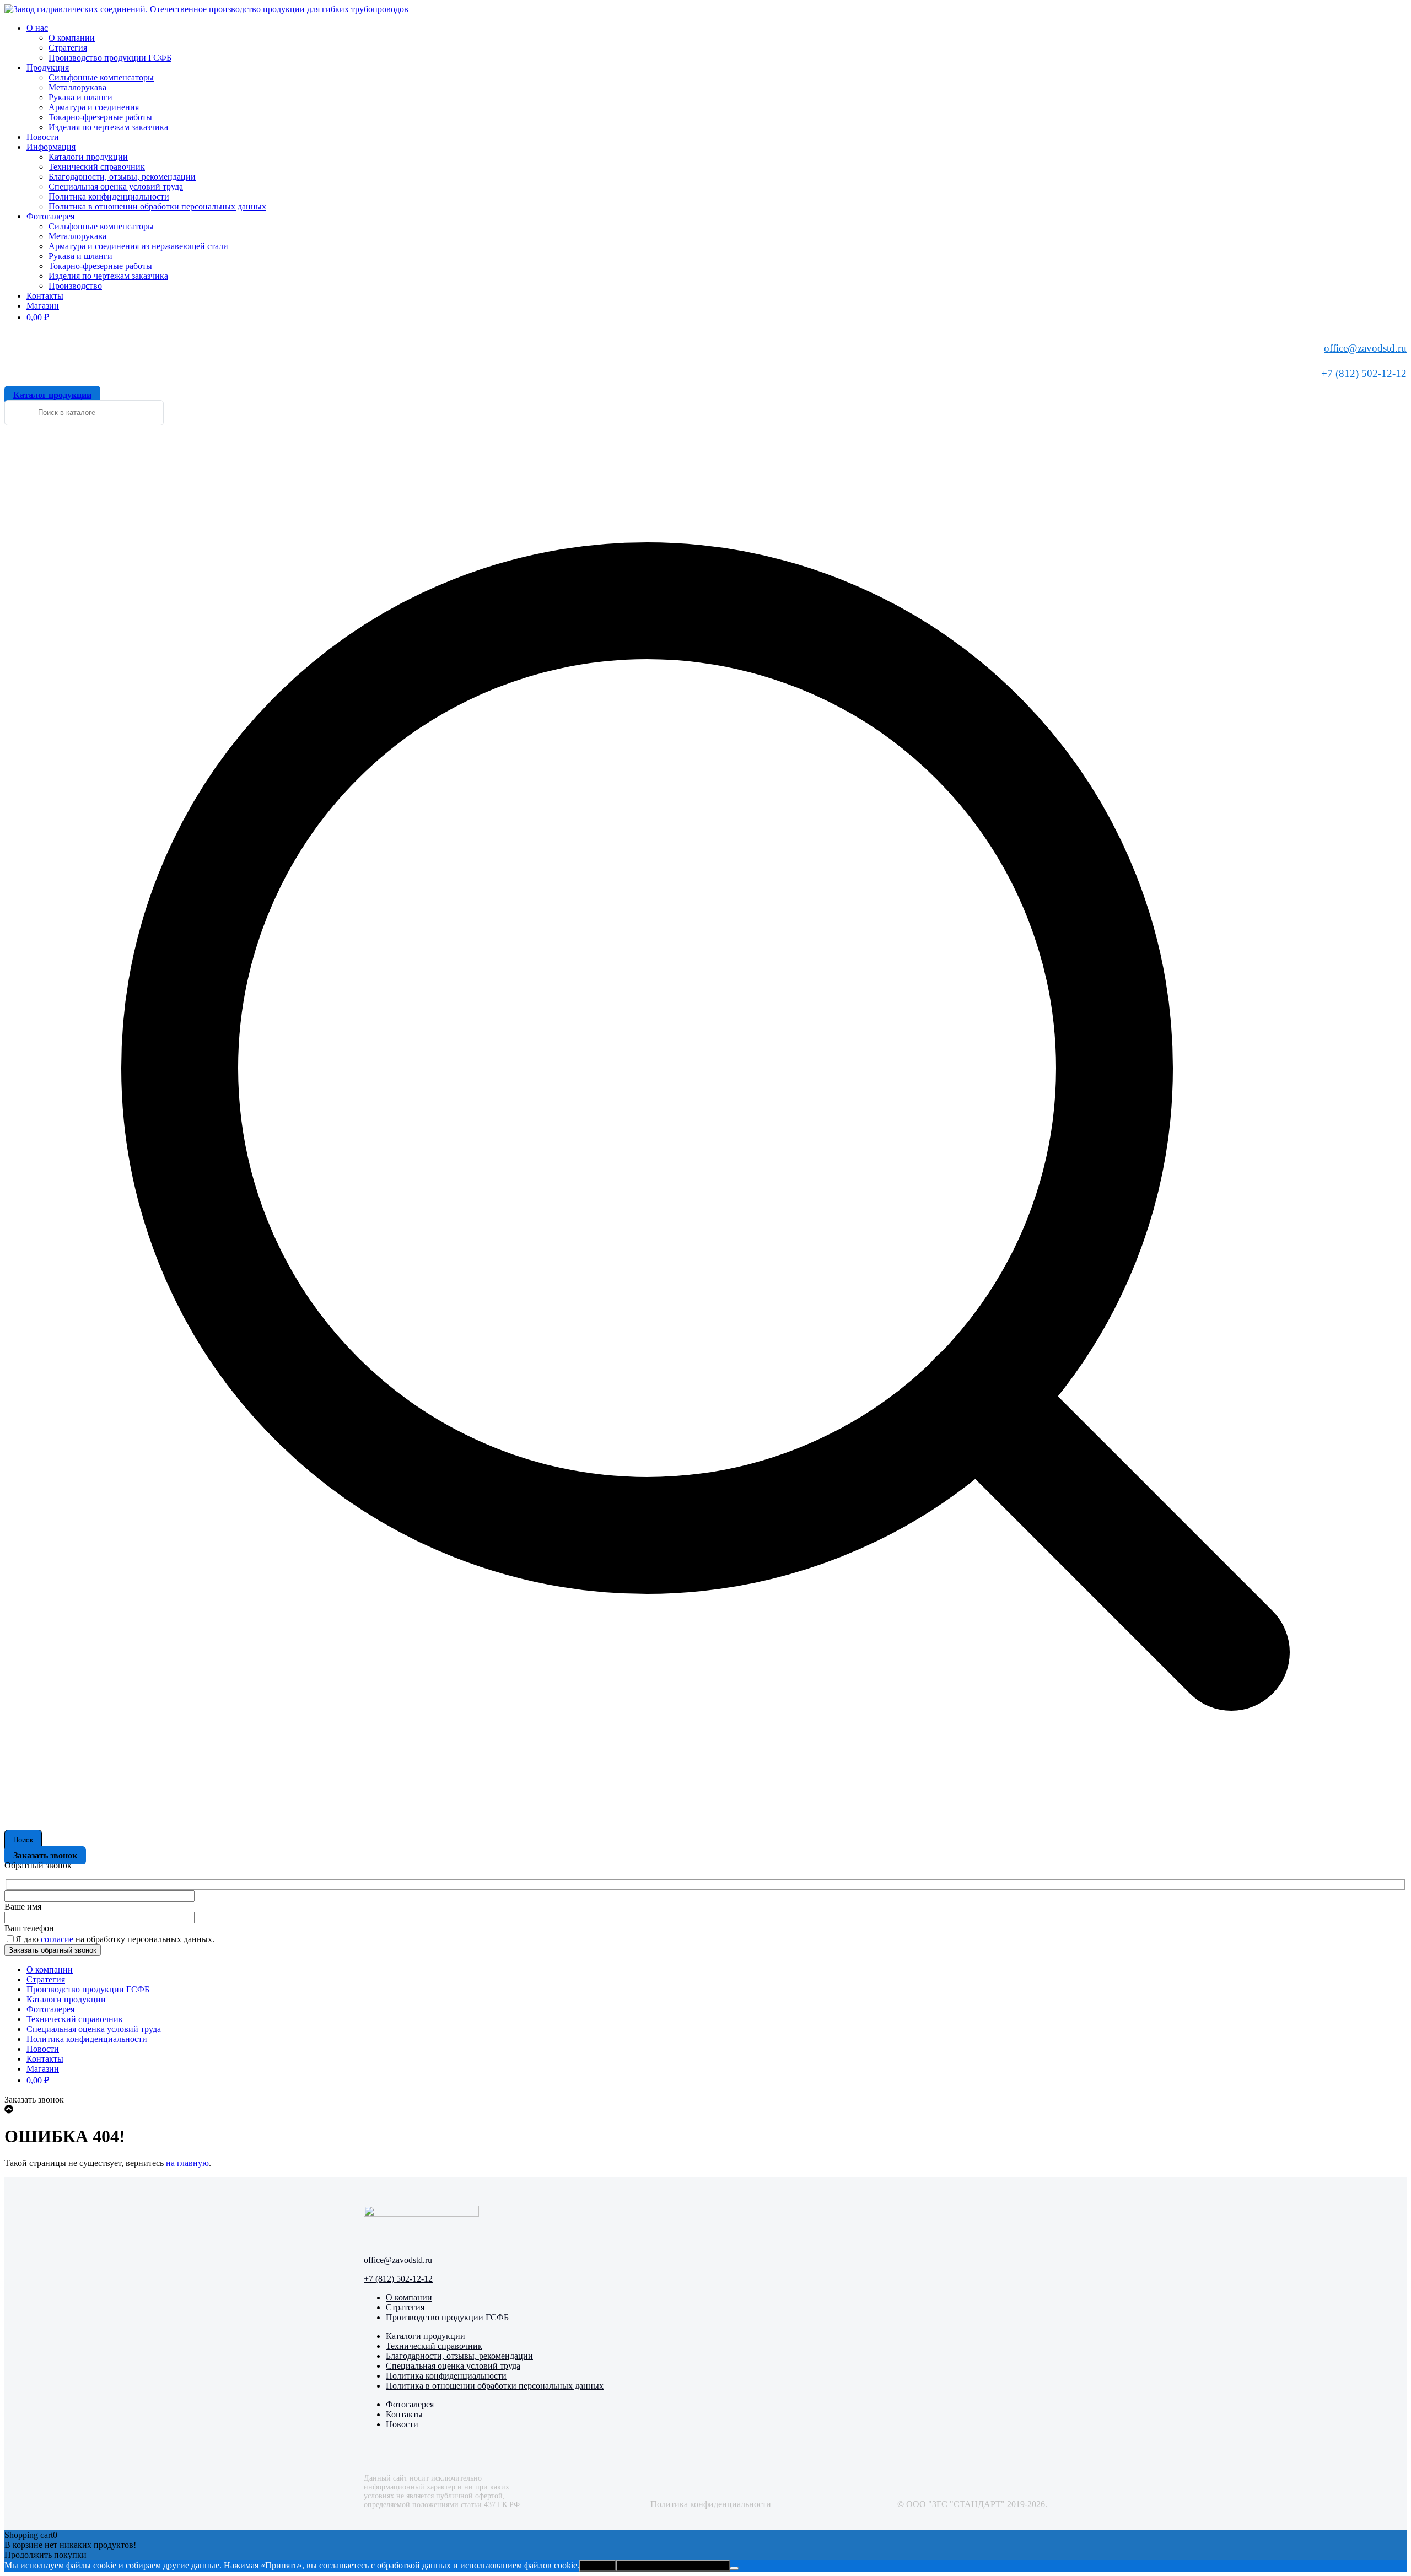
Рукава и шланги (80, 97)
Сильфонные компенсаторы (101, 77)
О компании (72, 38)
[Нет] (734, 2568)
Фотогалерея (50, 216)
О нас (37, 28)
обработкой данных (414, 2565)
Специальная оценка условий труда (116, 187)
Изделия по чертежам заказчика (108, 127)
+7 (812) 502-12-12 (1364, 373)
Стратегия (68, 48)
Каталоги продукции (88, 157)
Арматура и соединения (94, 107)
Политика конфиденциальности (109, 196)
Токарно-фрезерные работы (100, 117)
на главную (187, 2163)
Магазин (43, 306)
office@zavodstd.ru (1365, 348)
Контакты (45, 296)
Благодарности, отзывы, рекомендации (122, 177)
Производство (75, 286)
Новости (43, 137)
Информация (51, 147)
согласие (57, 1939)
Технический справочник (97, 167)
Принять (597, 2566)
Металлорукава (77, 87)
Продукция (48, 68)
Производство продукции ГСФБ (110, 58)
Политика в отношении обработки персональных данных (157, 206)
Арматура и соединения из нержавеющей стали (138, 246)
